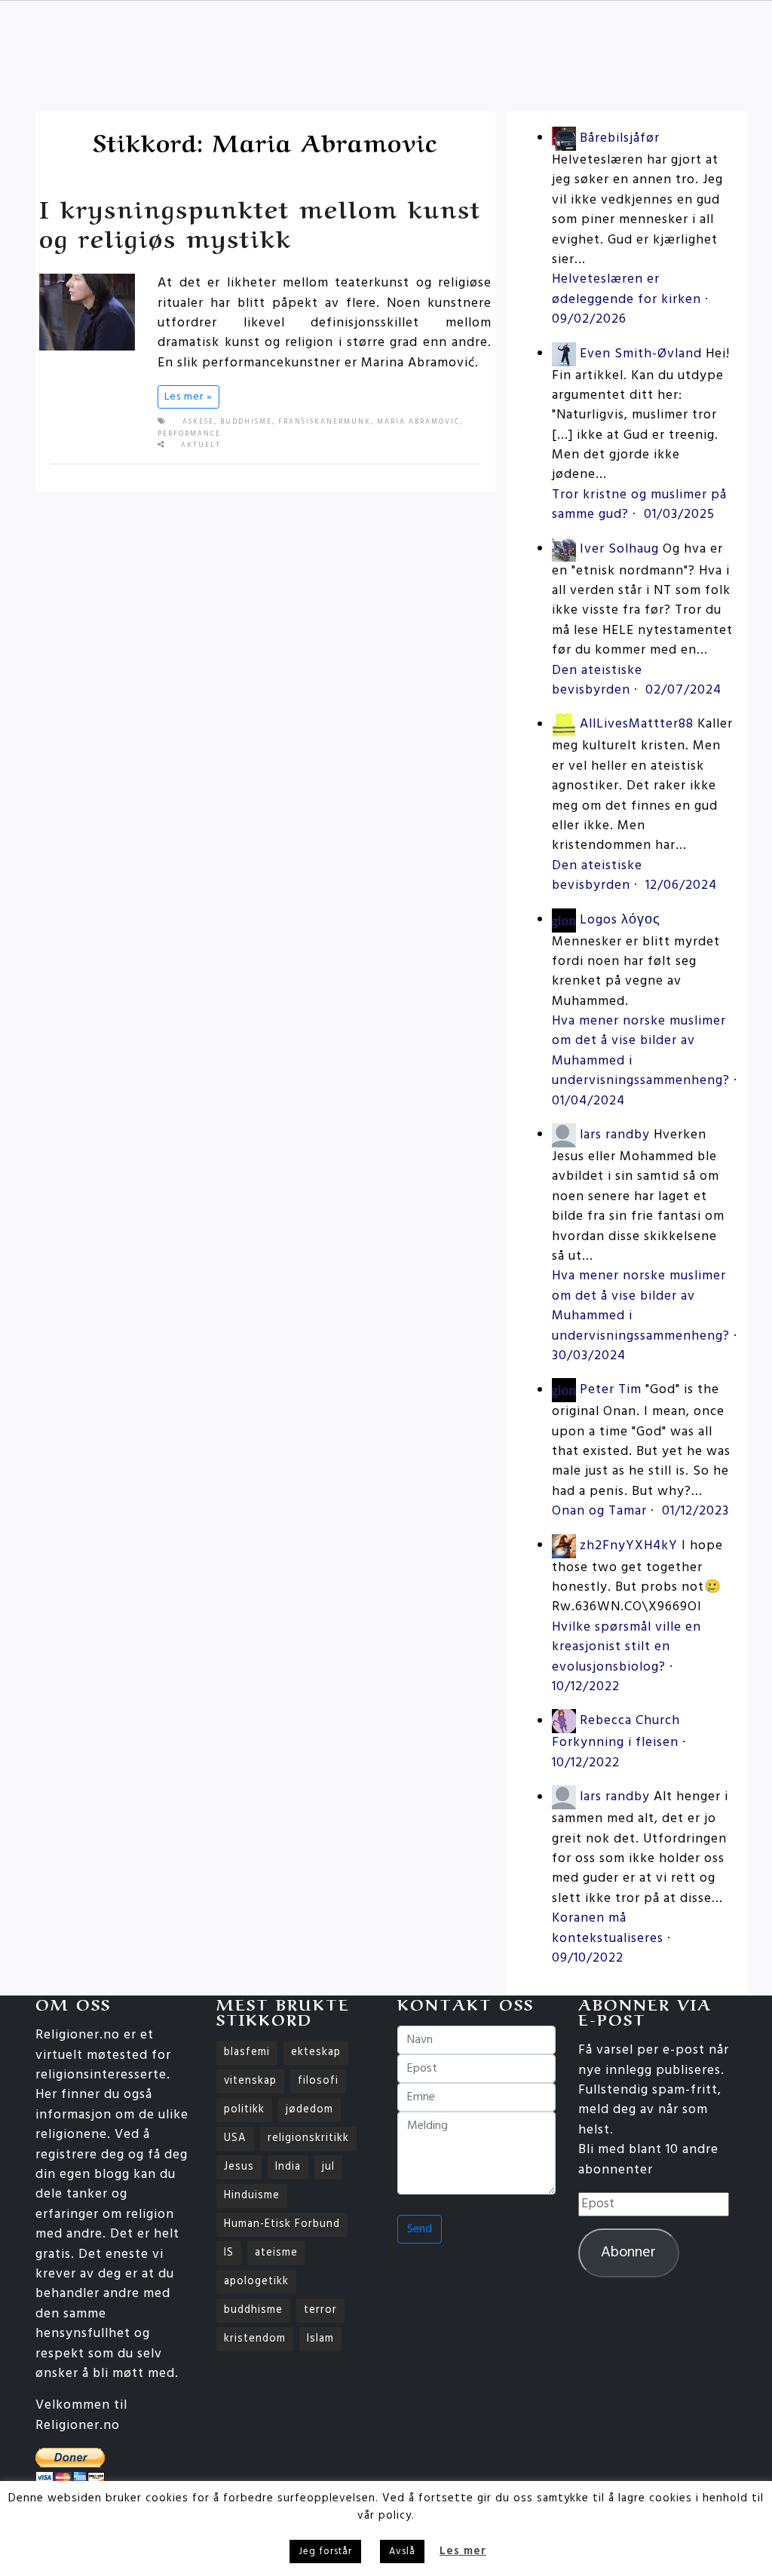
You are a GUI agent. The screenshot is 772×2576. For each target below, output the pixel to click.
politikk (244, 2110)
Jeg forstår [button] (325, 2551)
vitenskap (250, 2081)
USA (235, 2138)
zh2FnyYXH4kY (629, 1546)
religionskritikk (308, 2138)
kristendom (255, 2339)
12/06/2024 (681, 885)
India (288, 2167)
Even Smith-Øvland (641, 354)
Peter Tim (611, 1391)
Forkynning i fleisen (615, 1743)
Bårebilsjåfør (620, 138)
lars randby (615, 1135)
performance (189, 434)
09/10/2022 (588, 1958)
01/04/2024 (588, 1101)
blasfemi (247, 2052)
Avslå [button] (402, 2551)
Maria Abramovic (418, 422)
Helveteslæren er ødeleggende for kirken (626, 289)
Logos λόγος (620, 920)
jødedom (309, 2110)
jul (328, 2167)
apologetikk (256, 2282)
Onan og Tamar (599, 1511)
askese (198, 422)
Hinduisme (252, 2196)
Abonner (628, 2253)
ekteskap (316, 2052)
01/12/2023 (695, 1511)
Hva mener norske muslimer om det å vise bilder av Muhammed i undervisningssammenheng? (641, 1051)
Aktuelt (201, 446)
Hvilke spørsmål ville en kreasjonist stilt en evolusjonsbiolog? (626, 1647)
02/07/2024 (683, 690)
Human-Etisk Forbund (282, 2224)
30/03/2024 (589, 1356)
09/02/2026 (589, 319)
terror (320, 2310)
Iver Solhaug (619, 549)
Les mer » (188, 397)
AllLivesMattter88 (637, 725)
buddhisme (246, 422)
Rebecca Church (630, 1721)
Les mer (463, 2551)
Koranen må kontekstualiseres (608, 1928)
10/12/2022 (586, 1687)
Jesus (239, 2167)
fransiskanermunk (325, 422)
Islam (320, 2339)
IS (229, 2253)
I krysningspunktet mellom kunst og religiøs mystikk (260, 221)
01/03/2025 (679, 515)
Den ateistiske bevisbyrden (597, 680)
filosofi (318, 2081)
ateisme (276, 2253)
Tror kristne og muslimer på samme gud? (639, 505)
